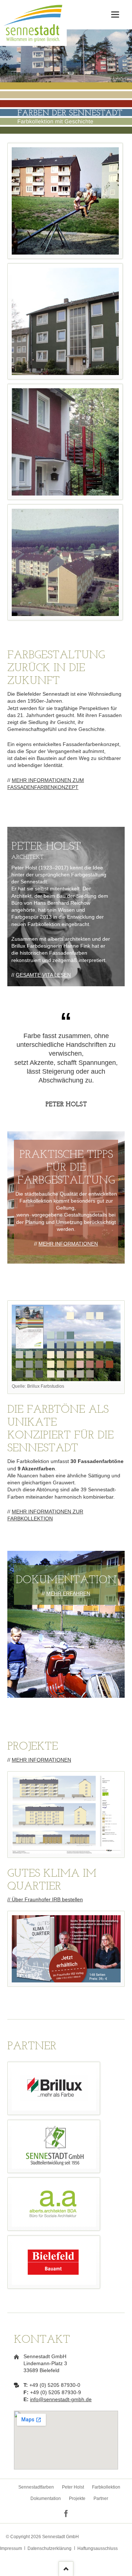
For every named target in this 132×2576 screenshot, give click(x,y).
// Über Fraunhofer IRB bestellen (45, 1899)
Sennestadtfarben (36, 2487)
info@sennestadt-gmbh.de (61, 2399)
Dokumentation (46, 2498)
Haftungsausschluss (98, 2548)
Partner (101, 2498)
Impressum (11, 2548)
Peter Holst (73, 2487)
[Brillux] (54, 2088)
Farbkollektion (106, 2487)
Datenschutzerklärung (49, 2548)
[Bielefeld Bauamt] (54, 2262)
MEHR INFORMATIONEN (68, 1244)
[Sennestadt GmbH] (54, 2146)
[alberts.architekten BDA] (54, 2204)
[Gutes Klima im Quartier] (66, 1949)
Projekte (77, 2498)
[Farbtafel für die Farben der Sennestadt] (66, 1343)
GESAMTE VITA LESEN (43, 975)
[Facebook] (66, 2514)
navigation (115, 15)
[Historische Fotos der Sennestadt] (65, 201)
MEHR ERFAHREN (68, 1593)
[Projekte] (66, 1815)
